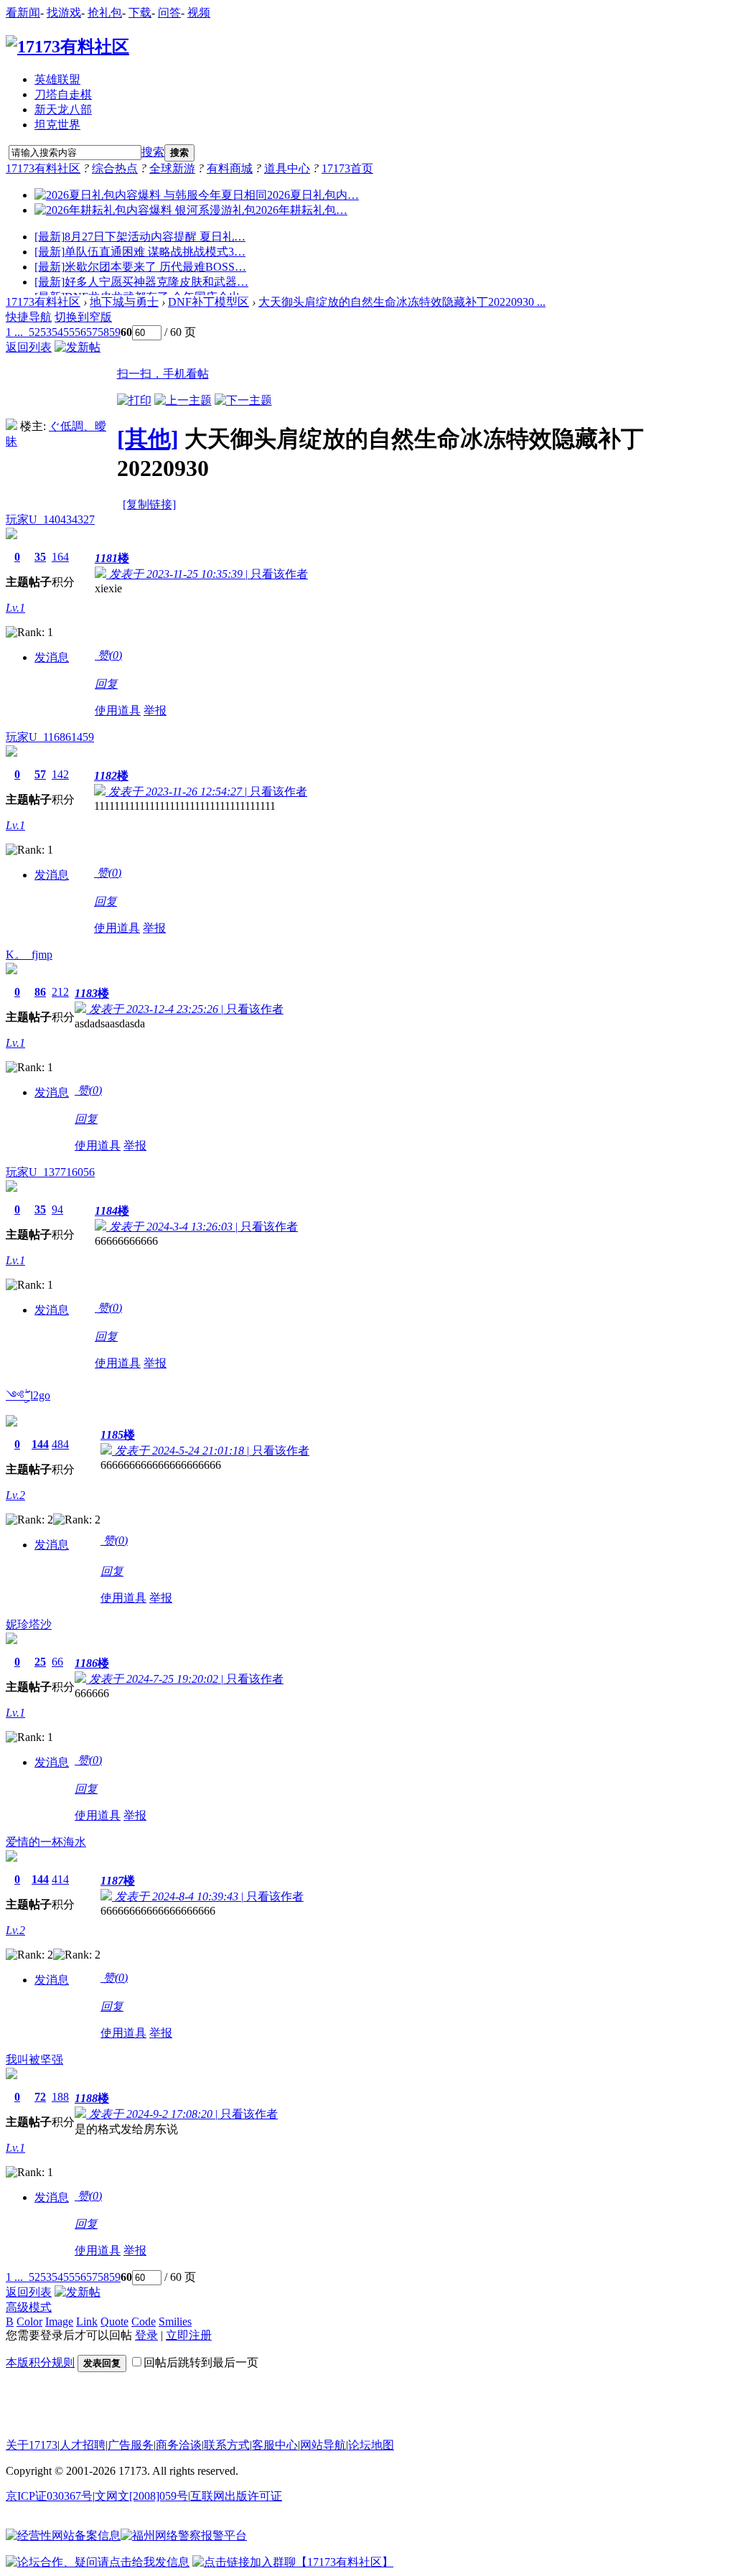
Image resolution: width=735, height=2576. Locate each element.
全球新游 (172, 168)
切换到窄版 (83, 317)
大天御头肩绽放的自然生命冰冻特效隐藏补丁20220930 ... (402, 302)
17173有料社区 (43, 168)
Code (144, 2321)
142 (60, 774)
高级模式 (29, 2307)
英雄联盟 (57, 79)
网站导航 (323, 2445)
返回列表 (29, 347)
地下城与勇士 (124, 302)
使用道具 (118, 710)
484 (60, 1444)
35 (40, 557)
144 (40, 1444)
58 (103, 332)
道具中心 (287, 168)
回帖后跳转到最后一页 (201, 2362)
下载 (140, 13)
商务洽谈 (179, 2445)
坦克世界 (57, 125)
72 (40, 2097)
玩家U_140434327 (50, 519)
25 (40, 1662)
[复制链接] (149, 504)
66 (57, 1662)
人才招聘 (83, 2445)
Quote (114, 2321)
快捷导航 (29, 317)
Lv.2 (15, 1495)
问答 (169, 13)
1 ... (14, 332)
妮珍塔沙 (29, 1624)
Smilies (175, 2321)
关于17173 (32, 2445)
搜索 (153, 152)
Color (29, 2321)
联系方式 (227, 2445)
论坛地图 (371, 2445)
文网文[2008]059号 (141, 2496)
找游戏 (64, 13)
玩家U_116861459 (50, 737)
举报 (155, 710)
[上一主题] (183, 400)
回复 (106, 684)
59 (115, 332)
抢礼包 (105, 13)
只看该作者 (279, 574)
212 (60, 992)
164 (60, 557)
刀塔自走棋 (63, 94)
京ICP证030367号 (49, 2496)
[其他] (148, 439)
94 (57, 1209)
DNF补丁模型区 (209, 302)
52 (34, 332)
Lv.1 (15, 608)
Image (59, 2321)
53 (46, 332)
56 (80, 332)
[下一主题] (243, 400)
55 (69, 332)
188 (60, 2097)
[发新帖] (78, 347)
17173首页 (347, 168)
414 (60, 1879)
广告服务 (131, 2445)
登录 (146, 2335)
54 (57, 332)
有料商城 (230, 168)
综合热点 (115, 168)
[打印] (134, 400)
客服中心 (275, 2445)
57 (92, 332)
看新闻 (23, 13)
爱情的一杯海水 (46, 1842)
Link (87, 2321)
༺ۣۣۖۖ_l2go (28, 1395)
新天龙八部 (63, 109)
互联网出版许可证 (236, 2496)
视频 (199, 13)
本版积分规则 (40, 2362)
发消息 (52, 657)
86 (40, 992)
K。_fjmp (29, 955)
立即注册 (189, 2335)
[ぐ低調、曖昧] (11, 426)
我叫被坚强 (34, 2059)
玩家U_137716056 (50, 1172)
